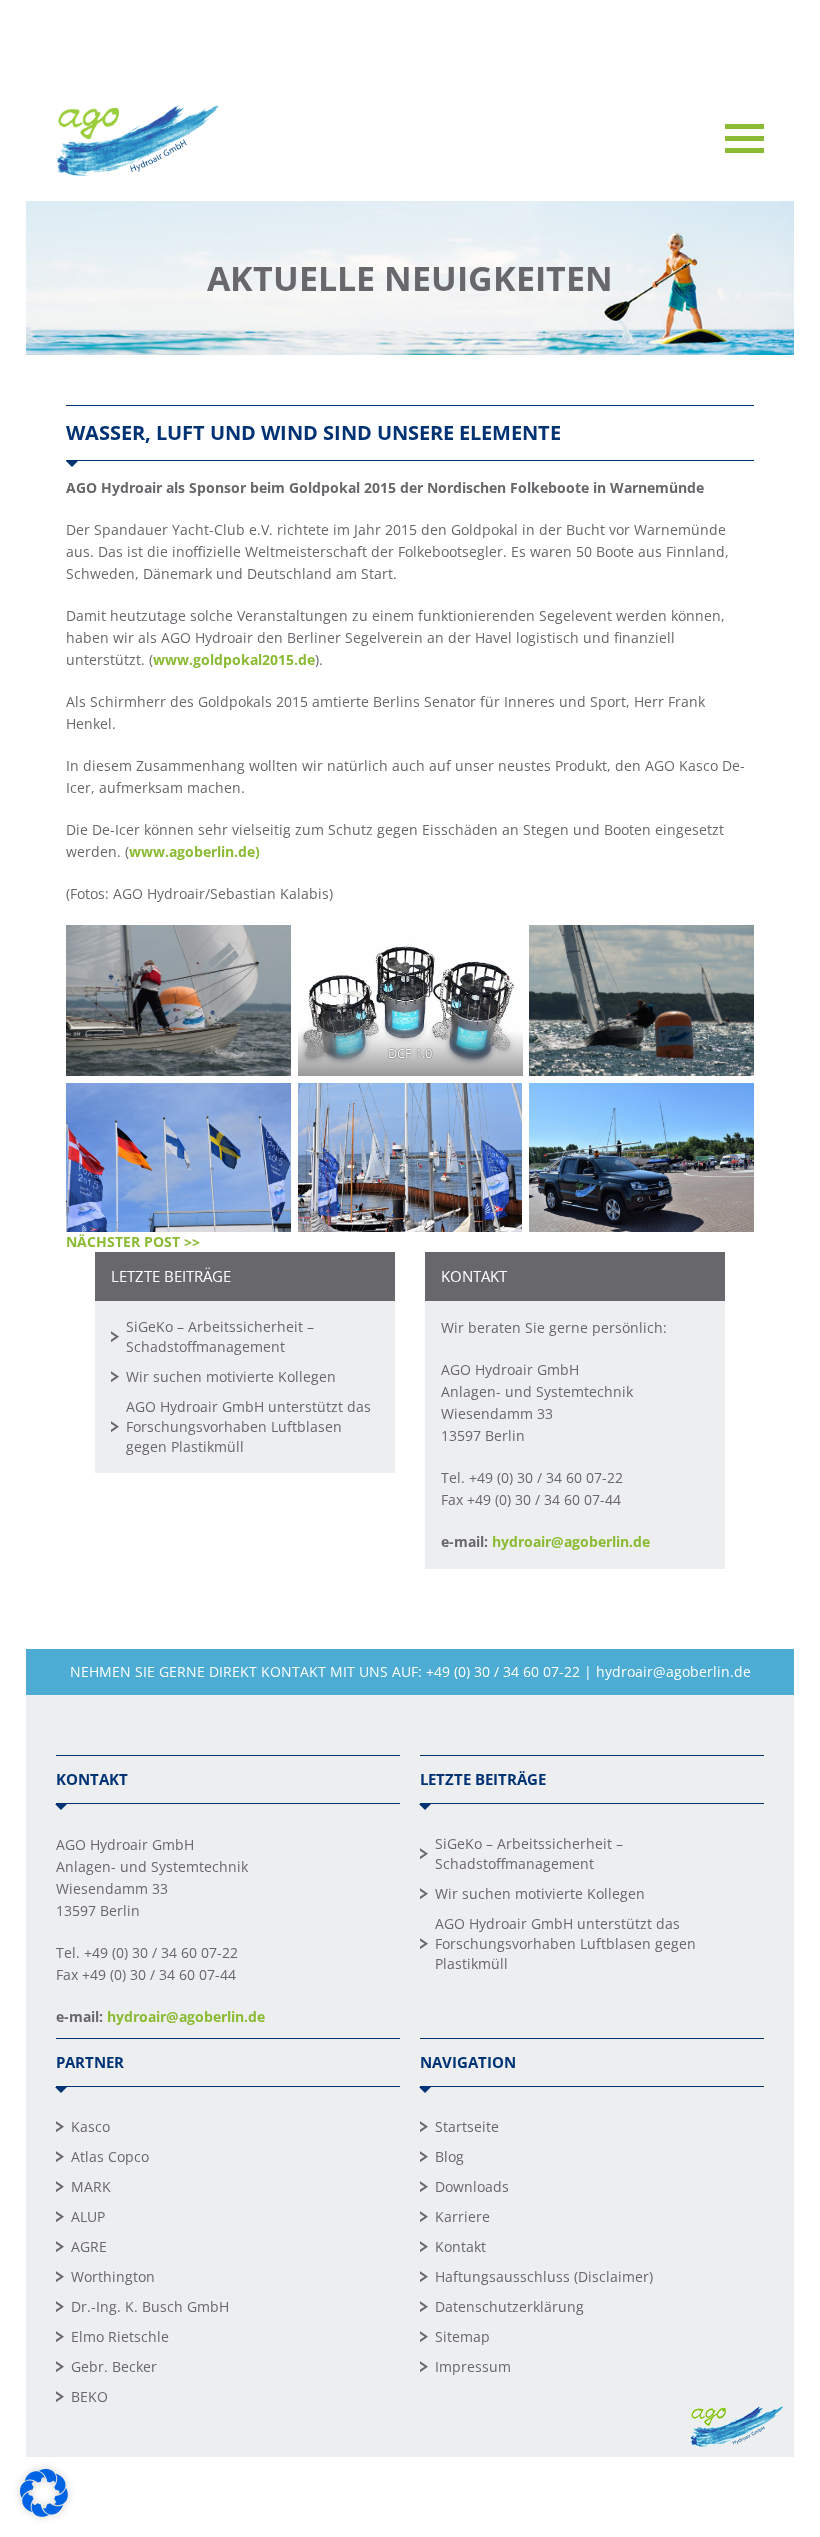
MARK (91, 2186)
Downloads (472, 2186)
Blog (449, 2156)
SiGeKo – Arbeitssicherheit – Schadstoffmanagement (220, 1336)
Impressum (473, 2366)
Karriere (462, 2216)
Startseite (467, 2126)
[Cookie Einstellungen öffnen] (44, 2511)
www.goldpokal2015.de (234, 659)
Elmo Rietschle (120, 2336)
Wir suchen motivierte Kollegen (231, 1376)
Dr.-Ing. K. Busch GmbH (150, 2306)
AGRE (89, 2246)
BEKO (89, 2396)
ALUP (88, 2216)
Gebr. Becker (114, 2366)
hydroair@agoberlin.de (571, 1541)
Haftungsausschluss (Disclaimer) (544, 2276)
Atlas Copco (110, 2156)
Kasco (90, 2126)
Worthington (113, 2276)
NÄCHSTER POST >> (133, 1241)
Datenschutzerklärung (509, 2306)
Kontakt (460, 2246)
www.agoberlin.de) (194, 851)
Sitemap (462, 2336)
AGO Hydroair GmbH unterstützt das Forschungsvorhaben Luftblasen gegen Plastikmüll (248, 1426)
